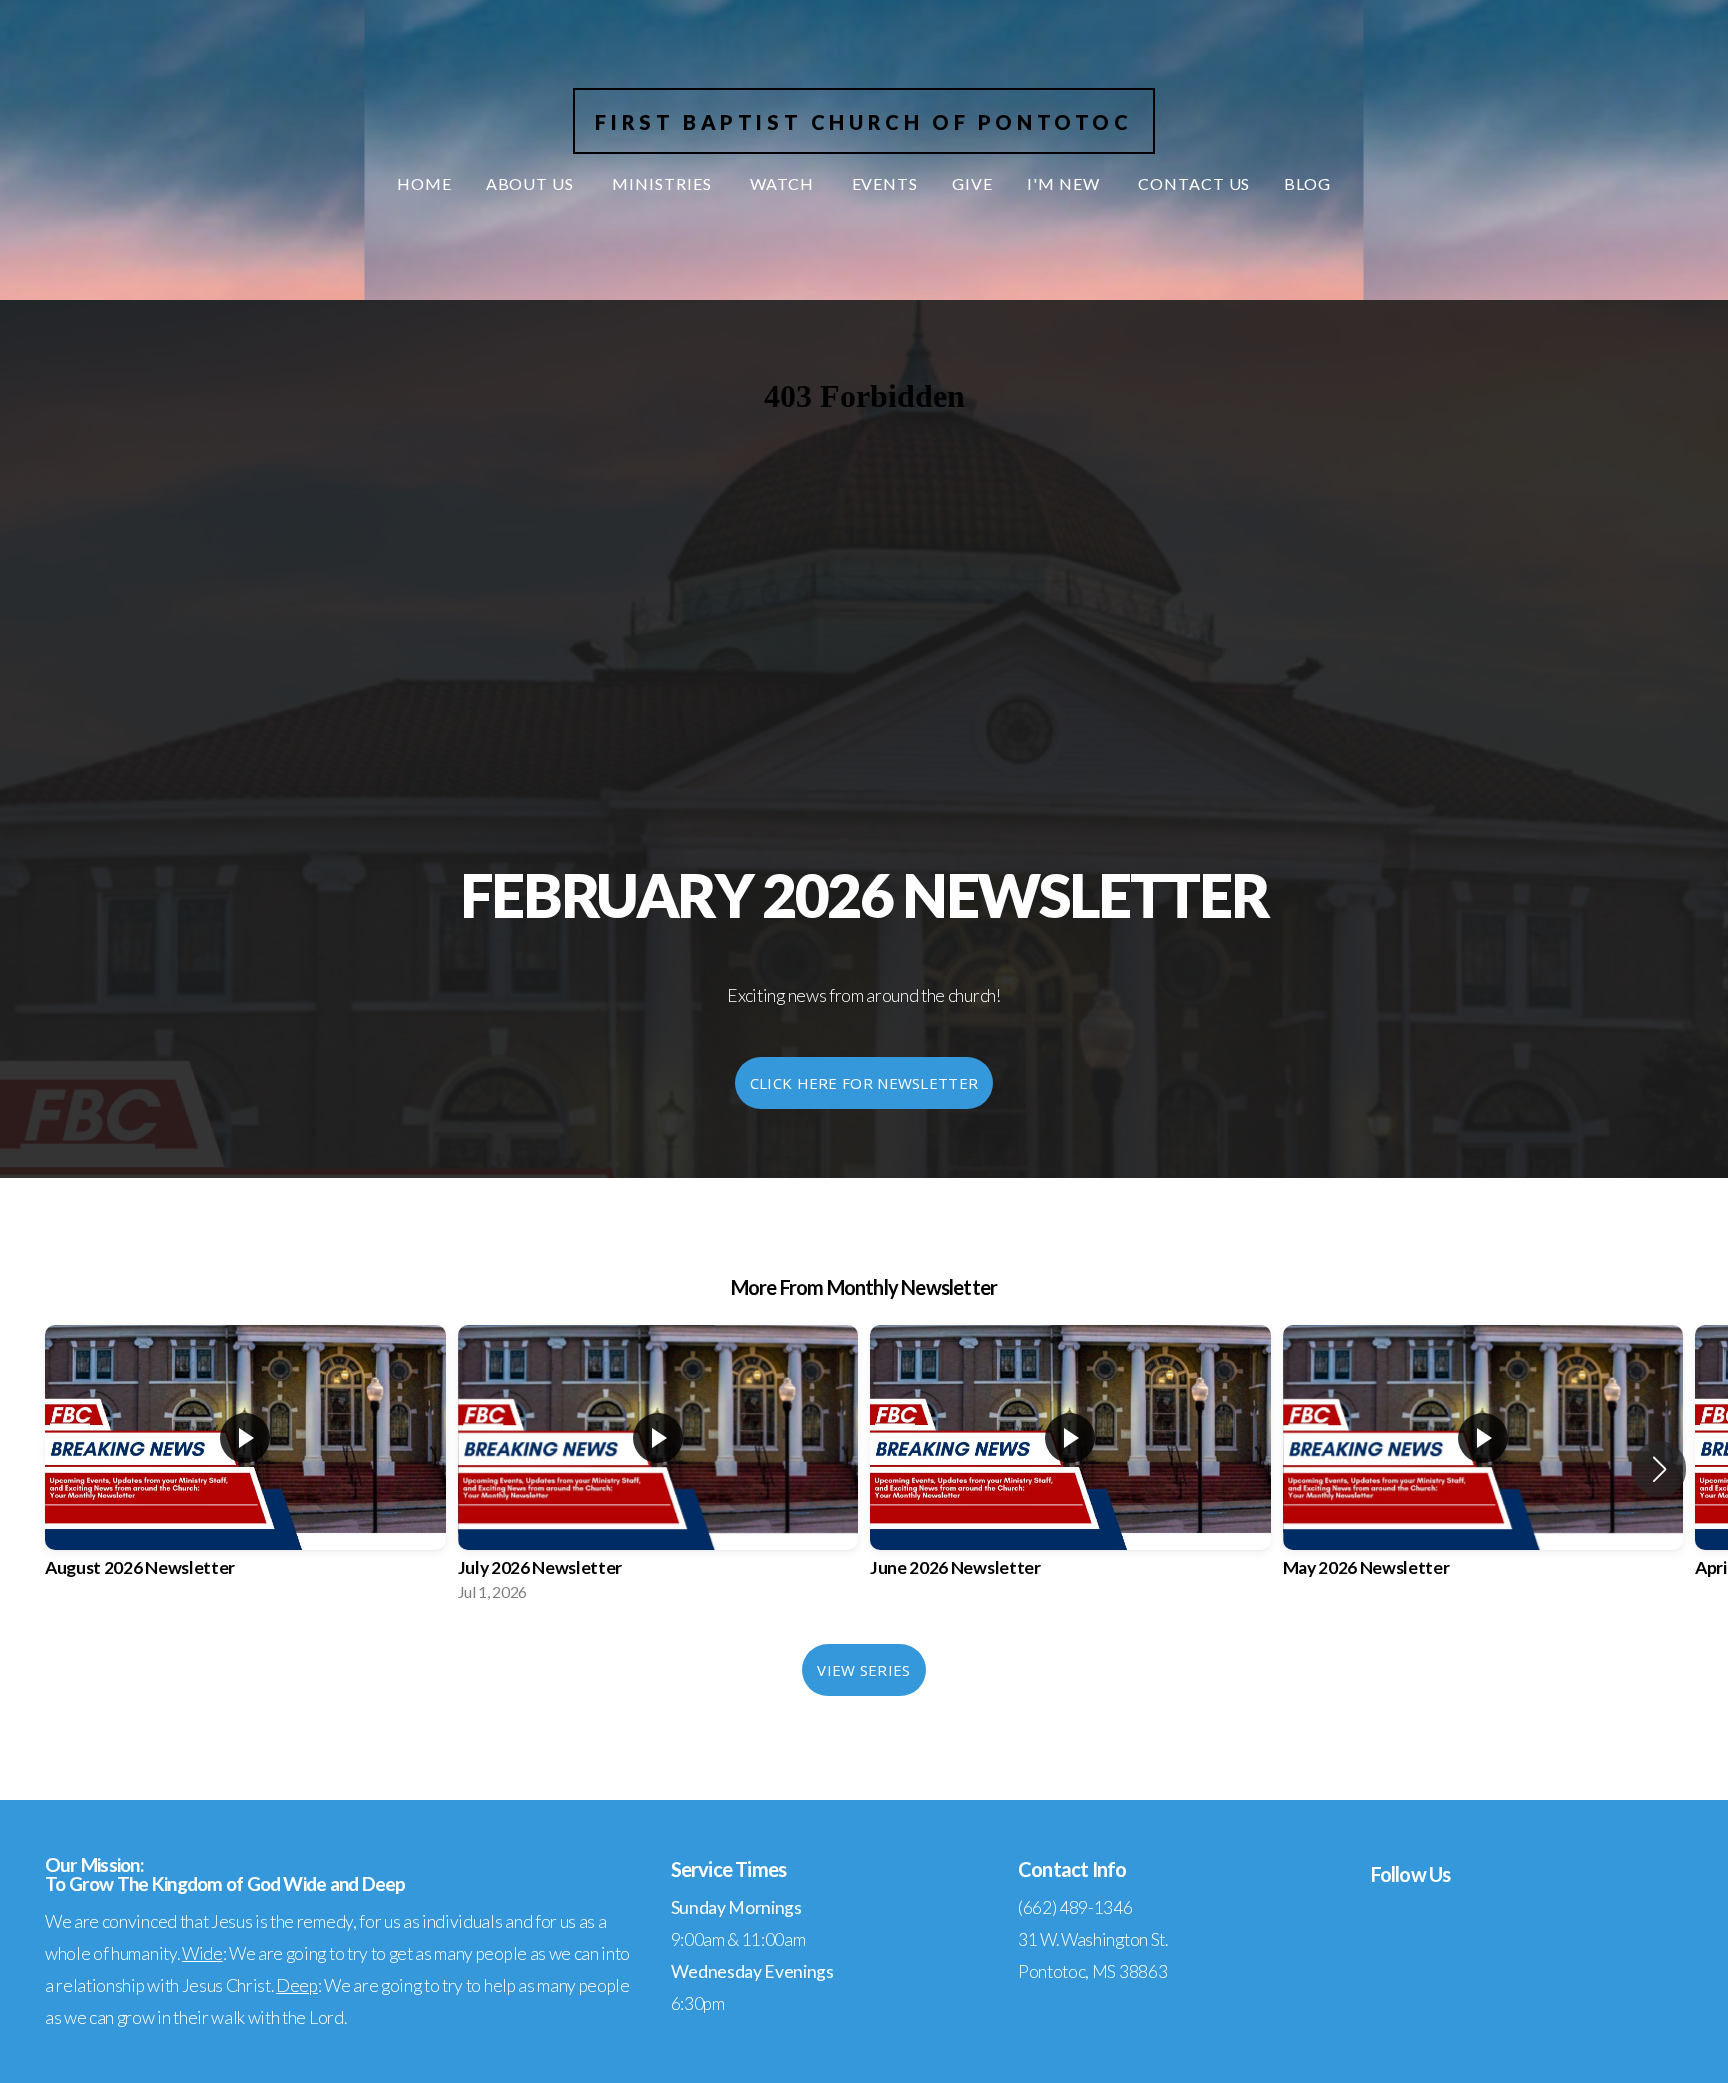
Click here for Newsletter (864, 1083)
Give (972, 183)
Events (885, 183)
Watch (784, 183)
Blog (1307, 183)
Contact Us (1194, 183)
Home (424, 183)
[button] (1659, 1469)
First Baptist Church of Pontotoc (863, 122)
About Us (532, 183)
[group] (245, 1469)
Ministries (664, 183)
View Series (863, 1670)
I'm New (1065, 183)
